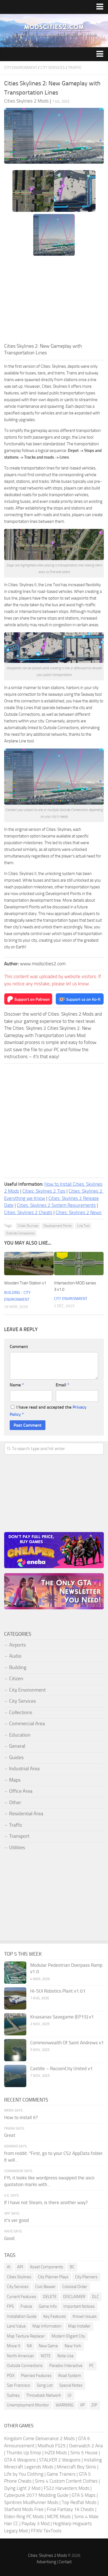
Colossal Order (75, 2287)
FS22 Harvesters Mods (67, 2488)
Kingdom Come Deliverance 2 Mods (39, 2438)
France (26, 2306)
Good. (10, 2238)
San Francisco (19, 2385)
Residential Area (26, 1814)
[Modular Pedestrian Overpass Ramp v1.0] (15, 1973)
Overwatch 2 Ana (86, 2446)
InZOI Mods (56, 2453)
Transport (19, 1836)
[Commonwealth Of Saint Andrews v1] (15, 2050)
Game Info (48, 2306)
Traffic (75, 68)
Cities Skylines (28, 1226)
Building (12, 1293)
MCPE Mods (59, 2517)
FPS (10, 2306)
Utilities (17, 1848)
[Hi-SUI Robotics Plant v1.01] (15, 1998)
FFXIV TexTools (46, 2531)
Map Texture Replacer (26, 2336)
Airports (17, 1645)
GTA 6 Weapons (20, 2460)
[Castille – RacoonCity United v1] (15, 2076)
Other (15, 1802)
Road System (70, 2376)
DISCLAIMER (74, 2297)
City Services (53, 68)
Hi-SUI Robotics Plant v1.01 (58, 1991)
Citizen (16, 1679)
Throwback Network (44, 2395)
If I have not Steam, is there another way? (46, 2202)
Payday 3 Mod (36, 2523)
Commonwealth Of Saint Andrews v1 (67, 2043)
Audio (15, 1656)
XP (82, 2405)
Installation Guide (22, 2316)
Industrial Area (24, 1769)
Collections (21, 1712)
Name (17, 1385)
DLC (95, 2297)
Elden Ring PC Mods (24, 2517)
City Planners (86, 2277)
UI (70, 2395)
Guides (16, 1757)
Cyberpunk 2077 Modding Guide (36, 2495)
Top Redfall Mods (79, 2502)
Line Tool (83, 1226)
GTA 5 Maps (84, 2495)
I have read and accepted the (48, 1411)
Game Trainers (61, 2474)
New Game (48, 2346)
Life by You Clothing (24, 2474)
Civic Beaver (45, 2287)
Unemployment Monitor (28, 2405)
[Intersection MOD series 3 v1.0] (79, 1264)
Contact (65, 2562)
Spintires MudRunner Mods (31, 2502)
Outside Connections (20, 1233)
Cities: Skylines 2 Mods (47, 2555)
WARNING (65, 2405)
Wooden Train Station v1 (25, 1283)
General (17, 1746)
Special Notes (71, 2385)
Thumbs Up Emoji (24, 2453)
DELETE (50, 2297)
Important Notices (79, 2306)
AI (9, 2267)
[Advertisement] (54, 301)
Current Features (22, 2297)
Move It (14, 2346)
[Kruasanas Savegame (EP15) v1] (15, 2024)
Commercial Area (27, 1724)
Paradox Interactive (66, 2366)
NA (29, 2346)
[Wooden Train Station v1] (29, 1264)
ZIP (94, 2405)
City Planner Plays (53, 2277)
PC (92, 2366)
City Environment (21, 68)
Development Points (58, 1226)
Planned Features (36, 2376)
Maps (15, 1780)
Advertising (46, 2562)
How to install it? (21, 2117)
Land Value (16, 2326)
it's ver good (16, 2220)
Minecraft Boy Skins (76, 2467)
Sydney (13, 2395)
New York (73, 2346)
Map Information (47, 2326)
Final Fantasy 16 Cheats (70, 2509)
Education (20, 1735)
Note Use (65, 2356)
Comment (19, 1347)
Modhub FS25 (52, 2446)
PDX (11, 2376)
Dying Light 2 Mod (22, 2488)
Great (10, 2135)
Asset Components (47, 2267)
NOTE (46, 2356)
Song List (45, 2385)
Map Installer (79, 2326)
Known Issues (85, 2316)
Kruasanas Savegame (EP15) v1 (62, 2017)
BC (72, 2267)
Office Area (21, 1791)
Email (62, 1385)
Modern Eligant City (68, 2336)
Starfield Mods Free (24, 2509)
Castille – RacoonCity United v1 (61, 2068)
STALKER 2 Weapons (60, 2460)
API (20, 2267)
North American (20, 2356)
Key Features (55, 2316)
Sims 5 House (84, 2453)
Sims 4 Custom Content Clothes (66, 2481)
